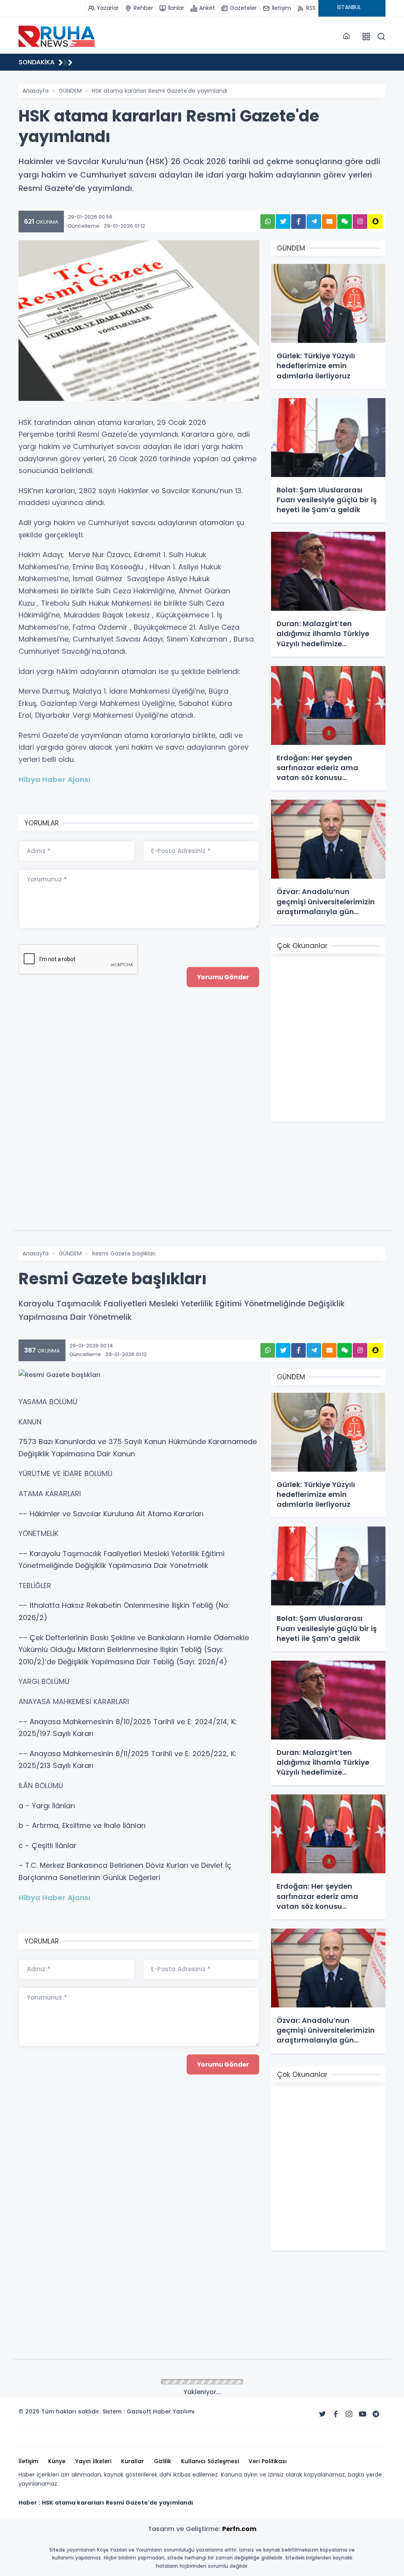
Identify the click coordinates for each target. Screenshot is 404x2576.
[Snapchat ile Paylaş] (375, 222)
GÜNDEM (70, 91)
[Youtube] (363, 2414)
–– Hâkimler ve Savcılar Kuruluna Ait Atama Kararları (111, 1514)
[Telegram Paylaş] (314, 222)
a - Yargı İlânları (47, 1806)
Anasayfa (36, 91)
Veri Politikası (268, 2461)
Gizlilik (163, 2461)
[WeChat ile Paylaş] (345, 222)
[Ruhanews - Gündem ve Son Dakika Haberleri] (58, 36)
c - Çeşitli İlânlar (48, 1845)
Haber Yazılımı (174, 2411)
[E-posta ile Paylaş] (329, 222)
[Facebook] (336, 2414)
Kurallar (133, 2461)
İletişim (28, 2461)
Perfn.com (239, 2529)
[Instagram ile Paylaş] (360, 222)
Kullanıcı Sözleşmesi (210, 2461)
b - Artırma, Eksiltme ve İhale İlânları (82, 1825)
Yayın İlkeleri (93, 2461)
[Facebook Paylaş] (298, 222)
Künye (57, 2461)
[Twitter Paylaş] (283, 222)
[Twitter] (322, 2414)
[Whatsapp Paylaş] (268, 222)
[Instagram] (349, 2414)
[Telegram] (376, 2414)
